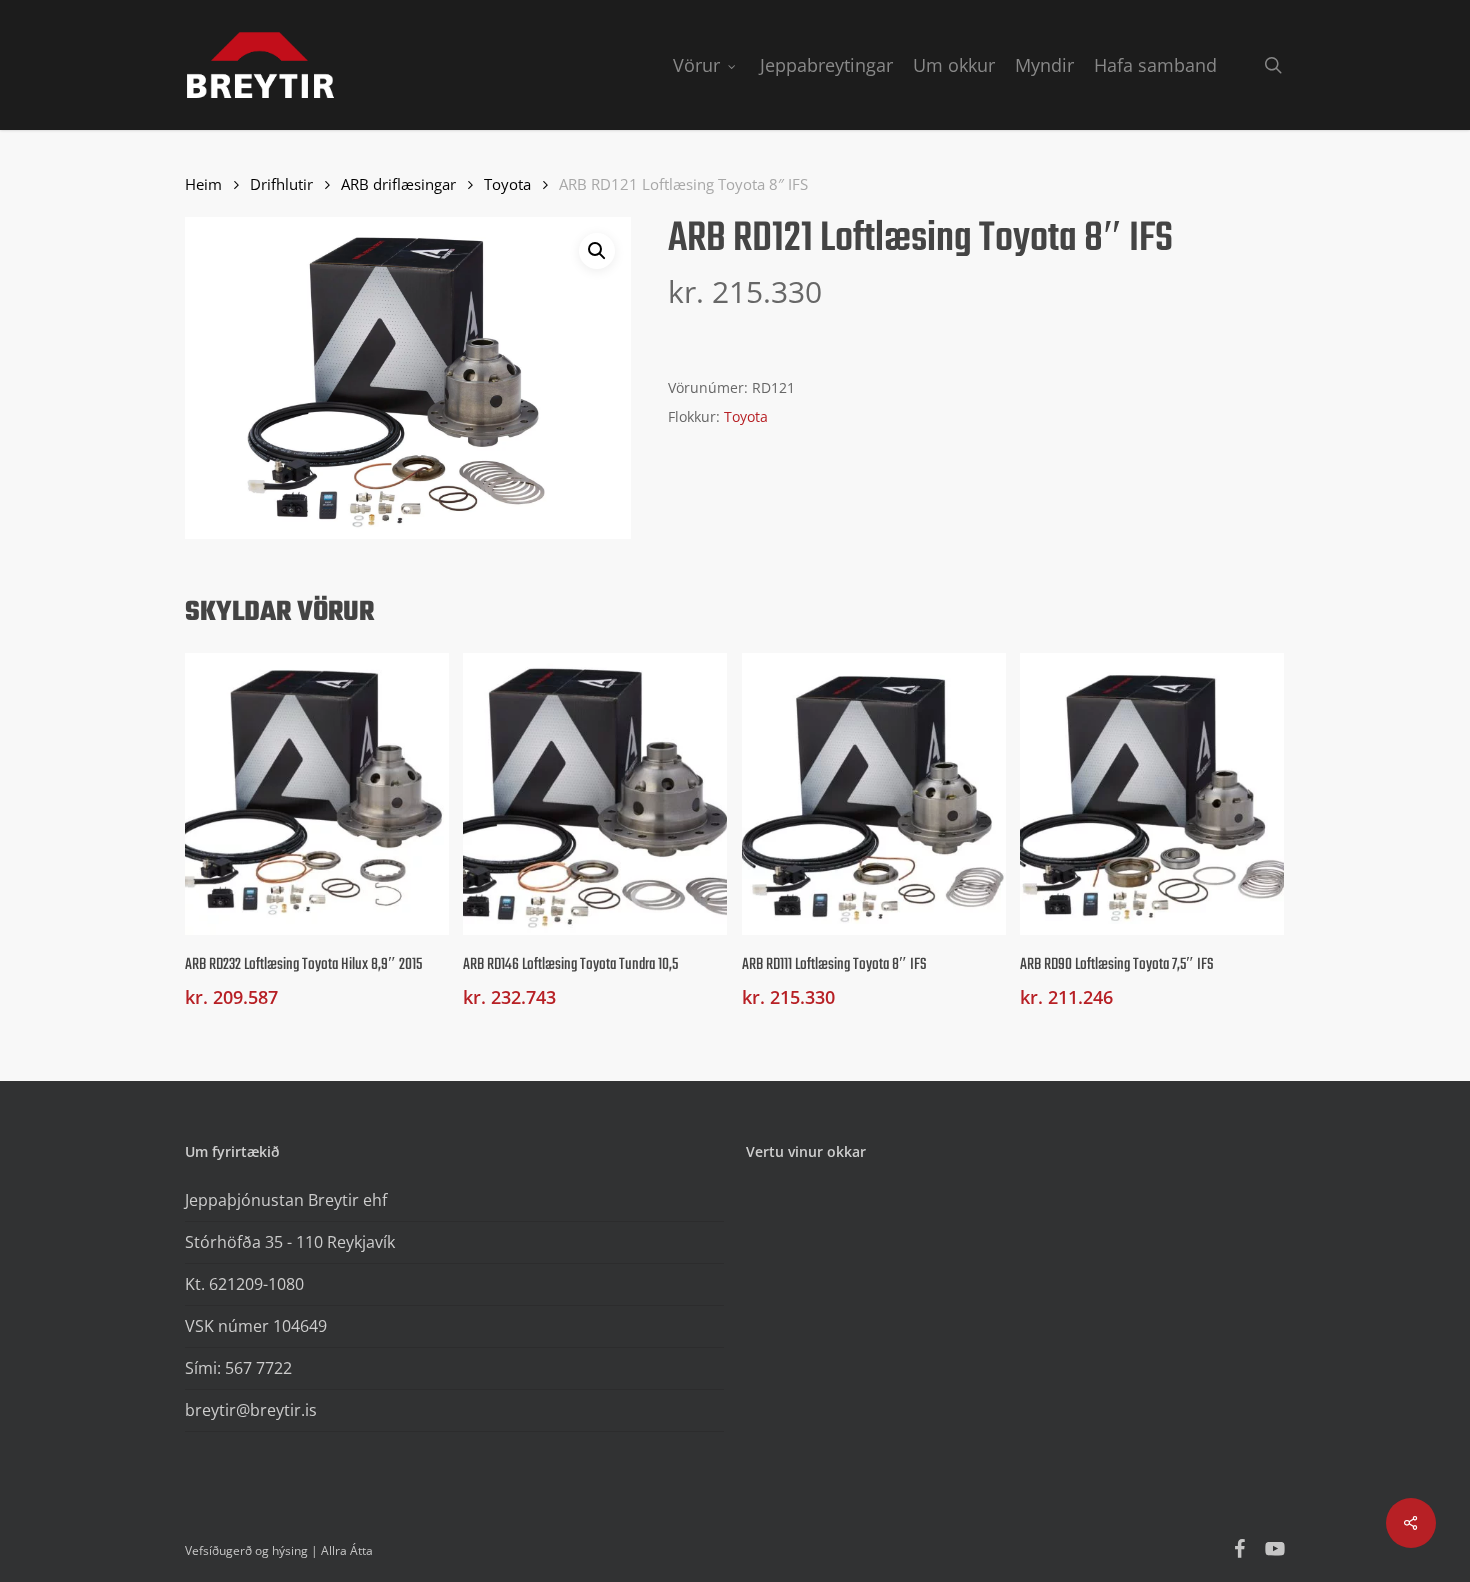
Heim (203, 184)
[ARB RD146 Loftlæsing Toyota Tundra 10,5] (595, 794)
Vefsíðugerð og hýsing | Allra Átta (279, 1550)
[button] (597, 251)
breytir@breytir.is (251, 1410)
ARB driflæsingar (398, 184)
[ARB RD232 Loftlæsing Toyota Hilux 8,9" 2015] (317, 794)
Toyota (507, 184)
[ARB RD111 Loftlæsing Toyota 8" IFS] (874, 794)
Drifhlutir (281, 184)
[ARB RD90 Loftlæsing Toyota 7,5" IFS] (1152, 794)
